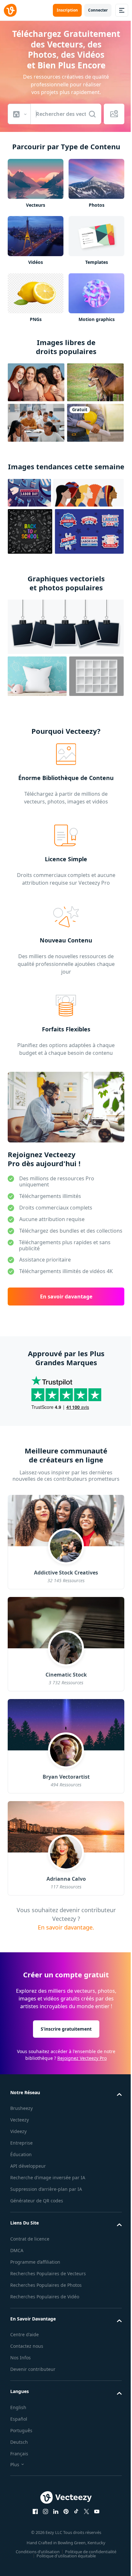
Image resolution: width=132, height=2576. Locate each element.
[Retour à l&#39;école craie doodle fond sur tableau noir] (30, 531)
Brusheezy (21, 2108)
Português (21, 2430)
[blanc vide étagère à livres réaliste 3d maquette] (96, 676)
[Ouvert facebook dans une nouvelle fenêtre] (35, 2511)
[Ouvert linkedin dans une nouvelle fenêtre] (56, 2511)
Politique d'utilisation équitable (66, 2556)
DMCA (17, 2250)
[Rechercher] (92, 114)
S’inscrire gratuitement (66, 2029)
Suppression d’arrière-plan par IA (46, 2189)
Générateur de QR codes (37, 2201)
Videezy (18, 2131)
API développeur (28, 2166)
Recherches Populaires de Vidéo (45, 2297)
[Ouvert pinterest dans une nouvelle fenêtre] (66, 2511)
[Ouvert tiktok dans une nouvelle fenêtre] (76, 2511)
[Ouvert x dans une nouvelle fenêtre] (87, 2511)
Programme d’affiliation (35, 2262)
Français (19, 2454)
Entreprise (21, 2143)
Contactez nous (27, 2346)
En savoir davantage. (66, 1927)
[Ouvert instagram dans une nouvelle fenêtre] (45, 2511)
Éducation (21, 2154)
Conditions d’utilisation (38, 2552)
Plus (15, 2464)
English (18, 2407)
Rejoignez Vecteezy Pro (82, 2058)
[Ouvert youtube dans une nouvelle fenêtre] (97, 2511)
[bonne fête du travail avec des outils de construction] (29, 493)
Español (19, 2419)
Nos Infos (21, 2358)
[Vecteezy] (10, 10)
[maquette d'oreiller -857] (37, 676)
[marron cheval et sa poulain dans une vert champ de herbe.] (95, 382)
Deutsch (19, 2442)
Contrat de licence (30, 2239)
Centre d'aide (25, 2334)
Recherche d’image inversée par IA (48, 2177)
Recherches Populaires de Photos (46, 2285)
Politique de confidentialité (91, 2552)
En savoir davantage (66, 1297)
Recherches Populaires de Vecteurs (48, 2273)
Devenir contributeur (33, 2369)
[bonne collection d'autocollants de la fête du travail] (89, 531)
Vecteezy (20, 2120)
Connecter (98, 10)
